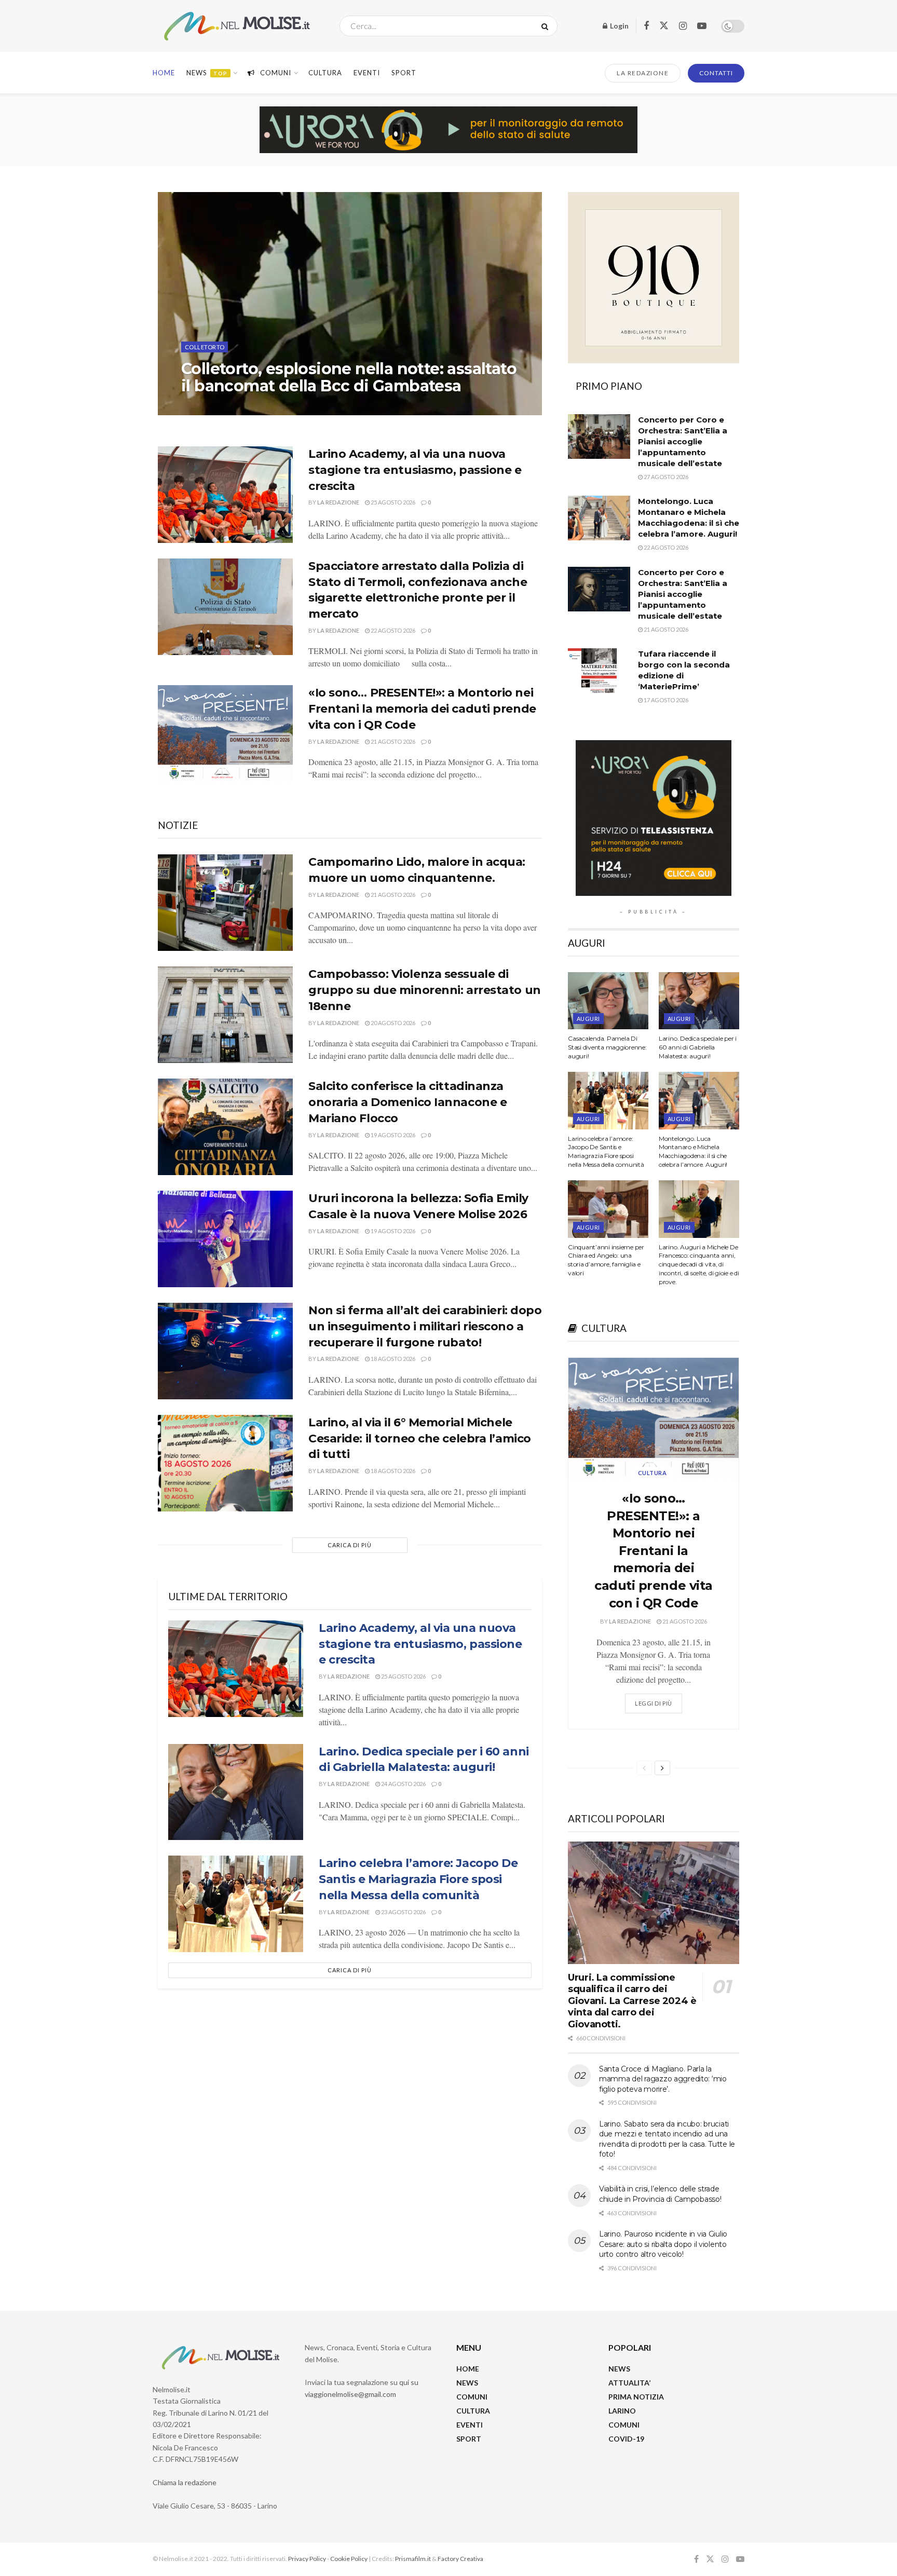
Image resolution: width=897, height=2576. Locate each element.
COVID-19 (626, 2439)
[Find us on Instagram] (683, 26)
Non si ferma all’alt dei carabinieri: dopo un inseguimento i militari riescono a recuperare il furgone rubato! (425, 1326)
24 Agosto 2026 (403, 1784)
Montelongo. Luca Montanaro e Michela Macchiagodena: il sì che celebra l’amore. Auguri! (693, 1151)
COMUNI (472, 2397)
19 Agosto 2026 (392, 1135)
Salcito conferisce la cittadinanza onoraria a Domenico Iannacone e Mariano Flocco (407, 1102)
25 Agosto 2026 (392, 502)
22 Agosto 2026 (392, 630)
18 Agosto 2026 (392, 1359)
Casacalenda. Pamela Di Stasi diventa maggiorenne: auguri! (607, 1047)
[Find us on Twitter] (664, 26)
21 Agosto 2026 (392, 741)
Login (619, 26)
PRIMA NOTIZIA (636, 2397)
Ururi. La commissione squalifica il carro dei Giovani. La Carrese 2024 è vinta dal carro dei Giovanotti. (632, 2001)
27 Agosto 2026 (265, 407)
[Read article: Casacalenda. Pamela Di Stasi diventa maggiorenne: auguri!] (608, 1001)
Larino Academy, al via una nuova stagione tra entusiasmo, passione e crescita (415, 470)
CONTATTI (716, 73)
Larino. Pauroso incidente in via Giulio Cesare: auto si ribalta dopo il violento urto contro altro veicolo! (663, 2244)
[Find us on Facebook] (646, 26)
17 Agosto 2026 (665, 700)
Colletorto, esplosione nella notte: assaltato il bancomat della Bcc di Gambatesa (349, 377)
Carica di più (350, 1545)
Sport (404, 73)
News (207, 73)
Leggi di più (658, 1700)
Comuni (276, 73)
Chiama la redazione (185, 2482)
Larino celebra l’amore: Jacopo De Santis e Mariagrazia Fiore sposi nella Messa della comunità (418, 1879)
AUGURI (588, 1019)
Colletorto (205, 347)
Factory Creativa (460, 2559)
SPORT (469, 2439)
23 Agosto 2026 (403, 1912)
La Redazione (211, 407)
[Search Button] (547, 26)
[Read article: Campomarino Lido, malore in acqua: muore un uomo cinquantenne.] (225, 903)
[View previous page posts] (644, 1768)
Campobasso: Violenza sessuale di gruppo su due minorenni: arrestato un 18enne (425, 990)
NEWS (467, 2383)
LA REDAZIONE (643, 73)
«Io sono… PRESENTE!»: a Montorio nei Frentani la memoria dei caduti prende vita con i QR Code (422, 709)
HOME (468, 2369)
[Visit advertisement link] (448, 130)
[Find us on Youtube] (702, 26)
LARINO (622, 2411)
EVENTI (367, 73)
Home (164, 73)
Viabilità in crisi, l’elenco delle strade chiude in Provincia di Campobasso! (660, 2194)
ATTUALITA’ (629, 2383)
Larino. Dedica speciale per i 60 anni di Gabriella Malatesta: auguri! (698, 1047)
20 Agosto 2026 (392, 1023)
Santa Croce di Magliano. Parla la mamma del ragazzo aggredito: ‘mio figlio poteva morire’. (663, 2079)
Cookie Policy (349, 2559)
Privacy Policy (307, 2559)
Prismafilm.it (413, 2559)
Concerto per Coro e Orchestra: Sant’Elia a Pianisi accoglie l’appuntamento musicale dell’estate (683, 441)
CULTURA (325, 73)
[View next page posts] (662, 1768)
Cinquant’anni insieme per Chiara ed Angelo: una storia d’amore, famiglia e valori (606, 1260)
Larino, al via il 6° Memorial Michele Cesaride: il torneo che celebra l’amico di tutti (420, 1439)
